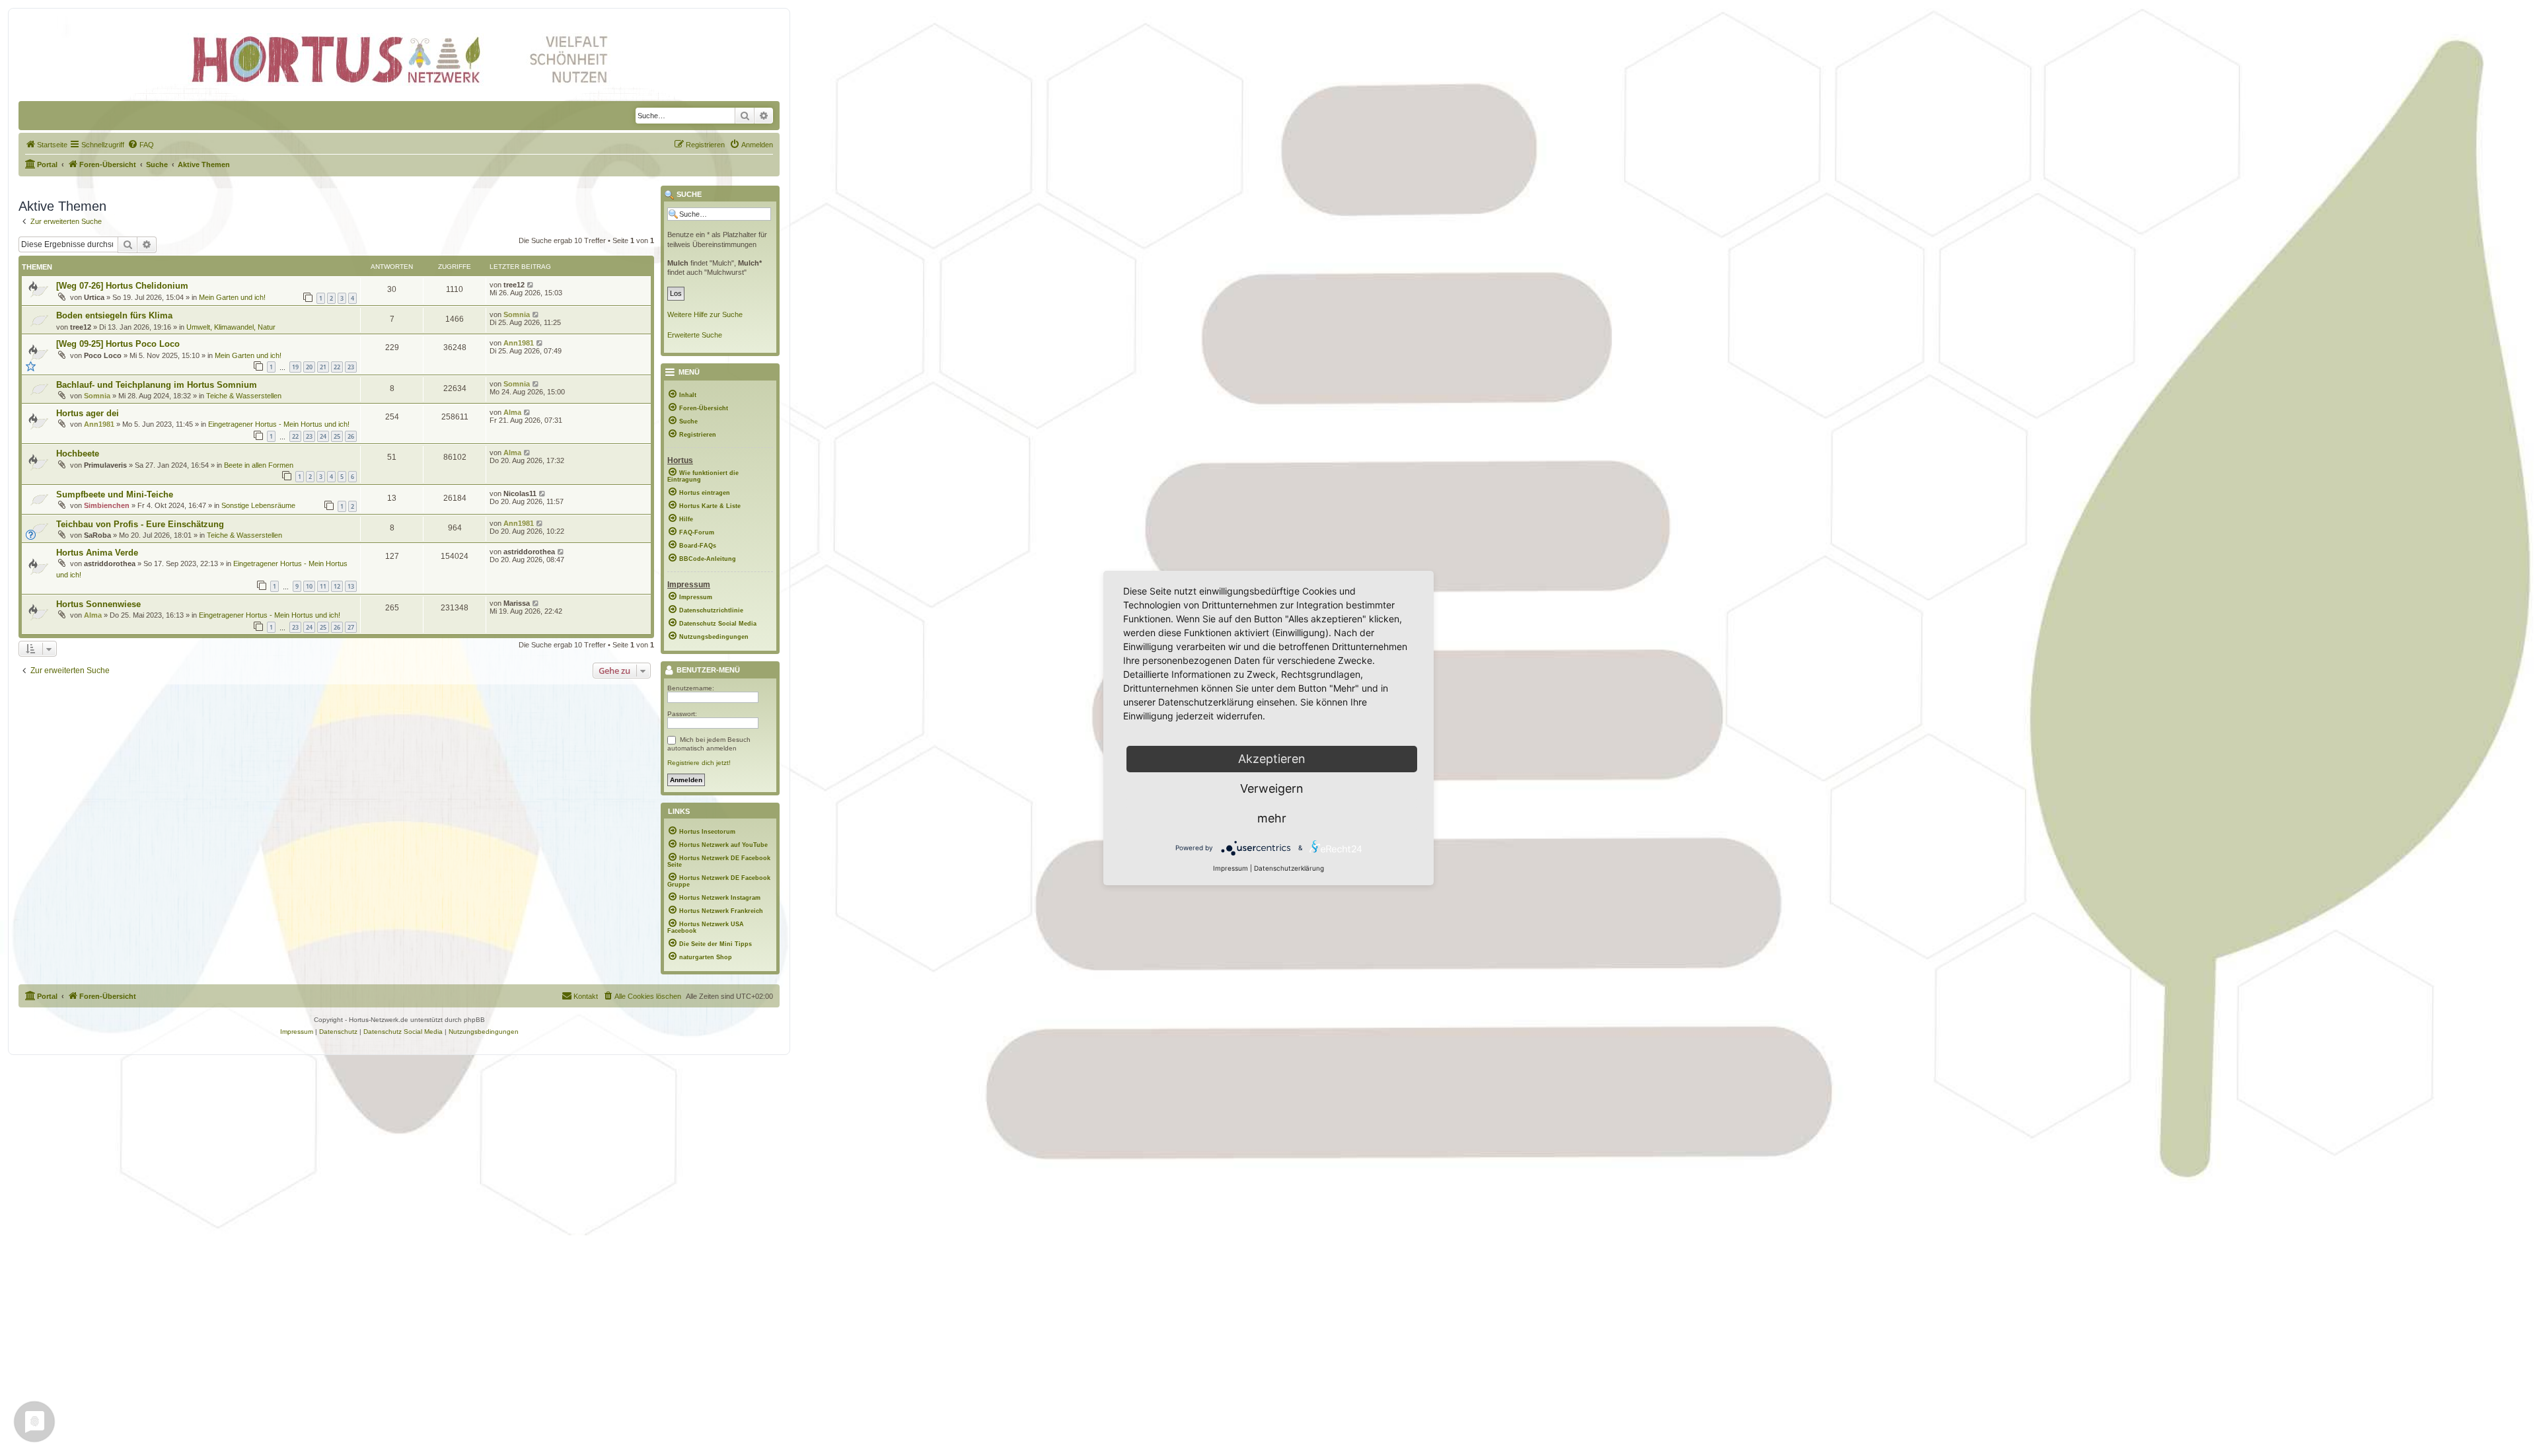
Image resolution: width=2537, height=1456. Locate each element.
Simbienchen (107, 505)
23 (351, 367)
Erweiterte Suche (695, 335)
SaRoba (97, 535)
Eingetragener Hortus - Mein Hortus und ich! (279, 424)
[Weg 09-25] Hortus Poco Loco (118, 344)
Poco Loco (103, 355)
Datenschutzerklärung (1289, 868)
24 (323, 436)
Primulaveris (105, 465)
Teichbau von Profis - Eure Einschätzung (140, 524)
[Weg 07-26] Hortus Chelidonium (122, 286)
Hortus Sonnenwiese (98, 604)
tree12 (514, 285)
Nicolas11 (520, 493)
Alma (512, 412)
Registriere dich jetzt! (699, 763)
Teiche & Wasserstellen (244, 396)
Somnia (517, 314)
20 (309, 367)
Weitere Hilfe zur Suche (705, 314)
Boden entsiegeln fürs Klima (114, 315)
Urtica (94, 297)
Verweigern (1272, 788)
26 (351, 436)
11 (323, 586)
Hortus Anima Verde (97, 553)
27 (351, 627)
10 (309, 586)
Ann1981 (519, 343)
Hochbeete (78, 454)
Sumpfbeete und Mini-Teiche (115, 494)
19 (295, 367)
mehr (1272, 818)
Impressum (1231, 868)
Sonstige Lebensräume (258, 505)
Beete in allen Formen (259, 465)
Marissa (517, 603)
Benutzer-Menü (707, 671)
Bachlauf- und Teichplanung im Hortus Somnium (157, 385)
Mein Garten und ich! (232, 297)
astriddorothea (110, 564)
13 (351, 586)
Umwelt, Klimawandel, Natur (231, 327)
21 (323, 367)
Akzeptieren (1272, 759)
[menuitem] (46, 145)
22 (337, 367)
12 (337, 586)
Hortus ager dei (88, 413)
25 (337, 436)
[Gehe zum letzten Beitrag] (531, 285)
